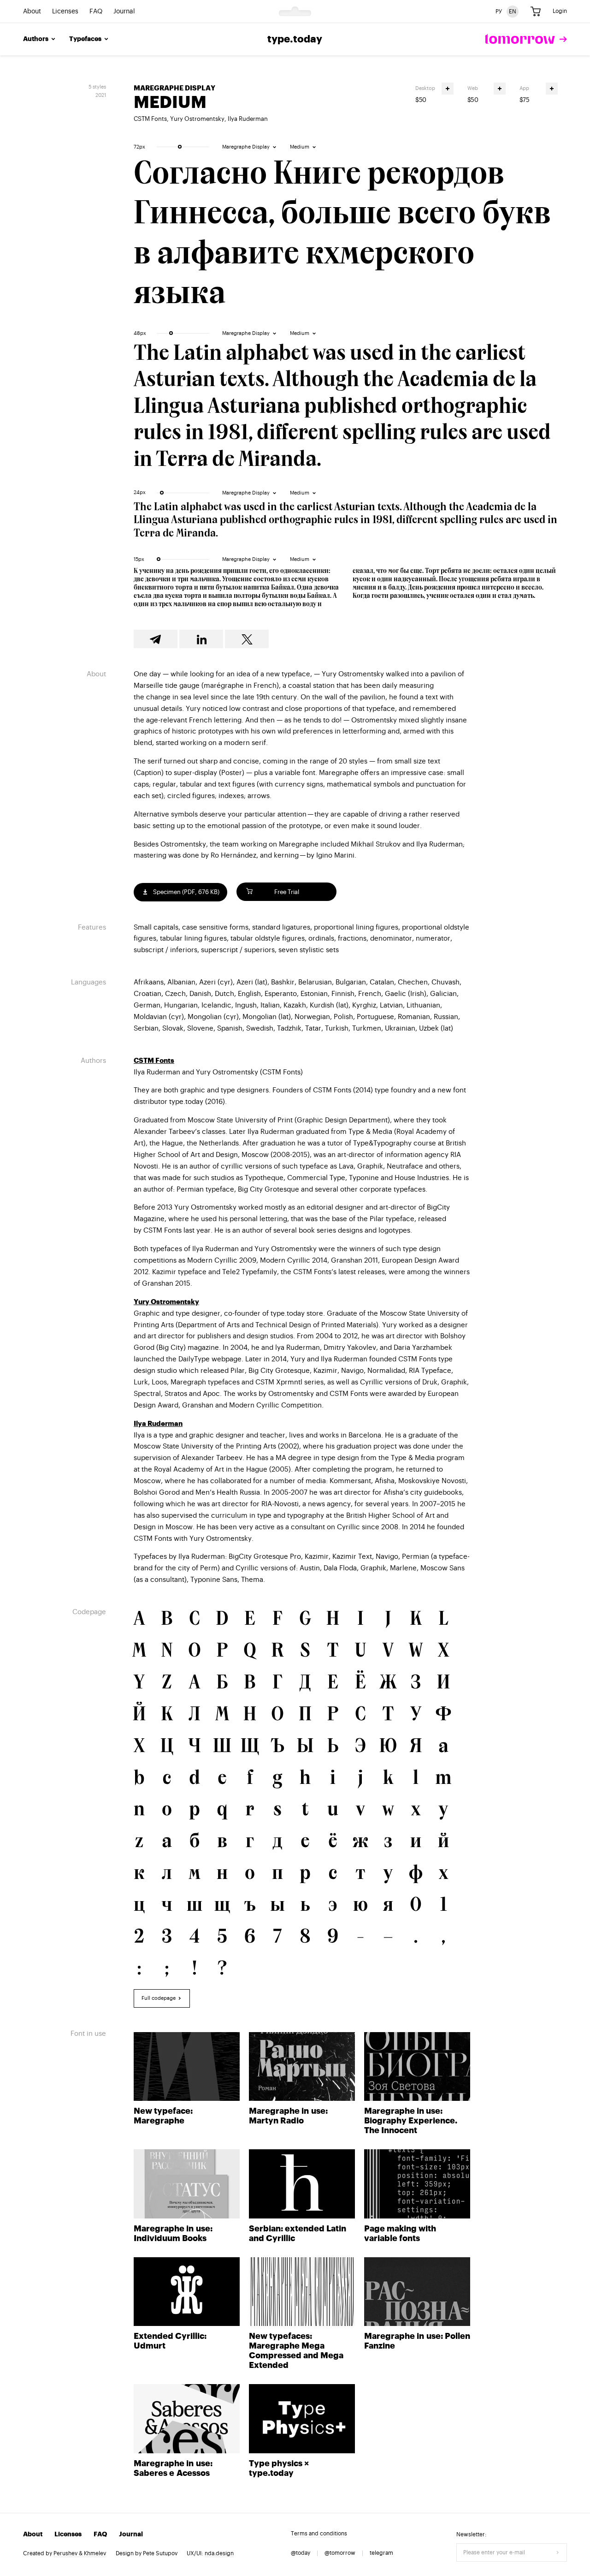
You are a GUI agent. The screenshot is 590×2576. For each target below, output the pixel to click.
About (32, 12)
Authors (36, 39)
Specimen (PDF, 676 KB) (186, 892)
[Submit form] (558, 2552)
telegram (381, 2553)
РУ (499, 11)
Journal (124, 12)
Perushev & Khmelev (80, 2553)
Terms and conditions (319, 2534)
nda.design (219, 2553)
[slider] (180, 147)
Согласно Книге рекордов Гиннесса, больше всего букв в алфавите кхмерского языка (342, 235)
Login (560, 11)
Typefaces (85, 39)
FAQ (96, 12)
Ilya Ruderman (248, 119)
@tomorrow (340, 2553)
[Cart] (536, 12)
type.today (295, 39)
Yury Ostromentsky (197, 119)
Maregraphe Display (174, 88)
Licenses (65, 12)
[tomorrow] (526, 39)
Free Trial (287, 892)
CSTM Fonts (150, 119)
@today (301, 2553)
